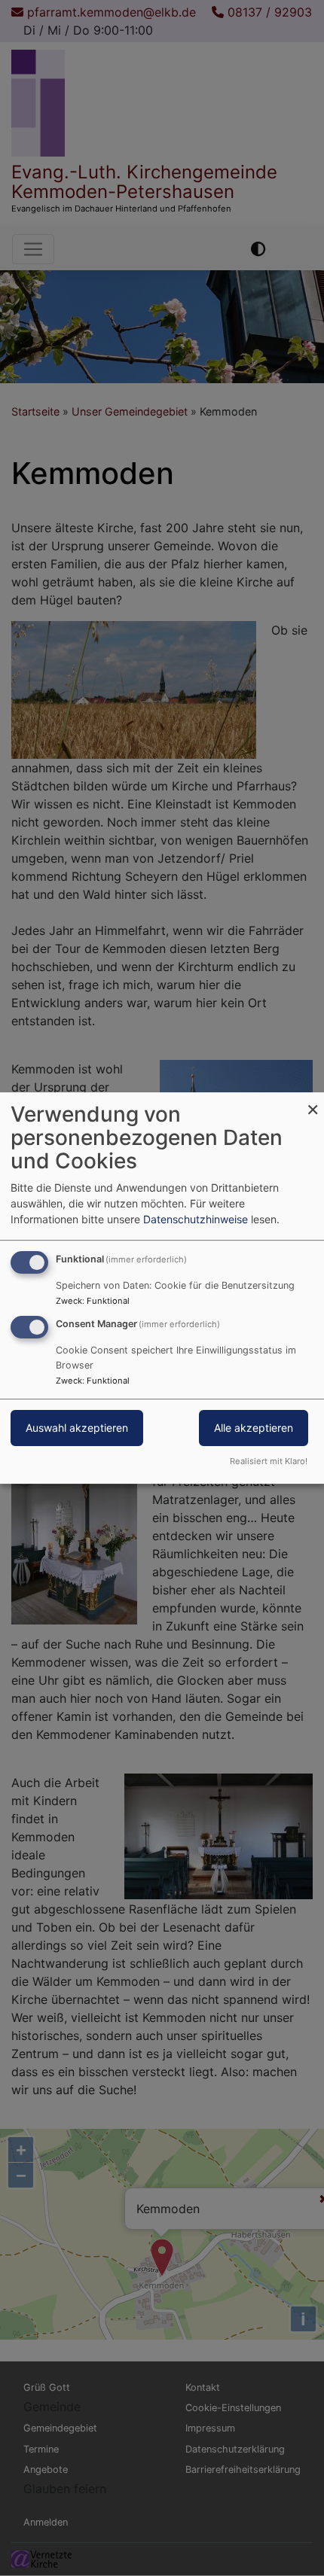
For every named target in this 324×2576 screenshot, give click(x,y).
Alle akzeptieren (254, 1428)
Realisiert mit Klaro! (269, 1461)
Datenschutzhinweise (196, 1219)
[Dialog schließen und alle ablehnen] (313, 1102)
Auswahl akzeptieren (77, 1428)
